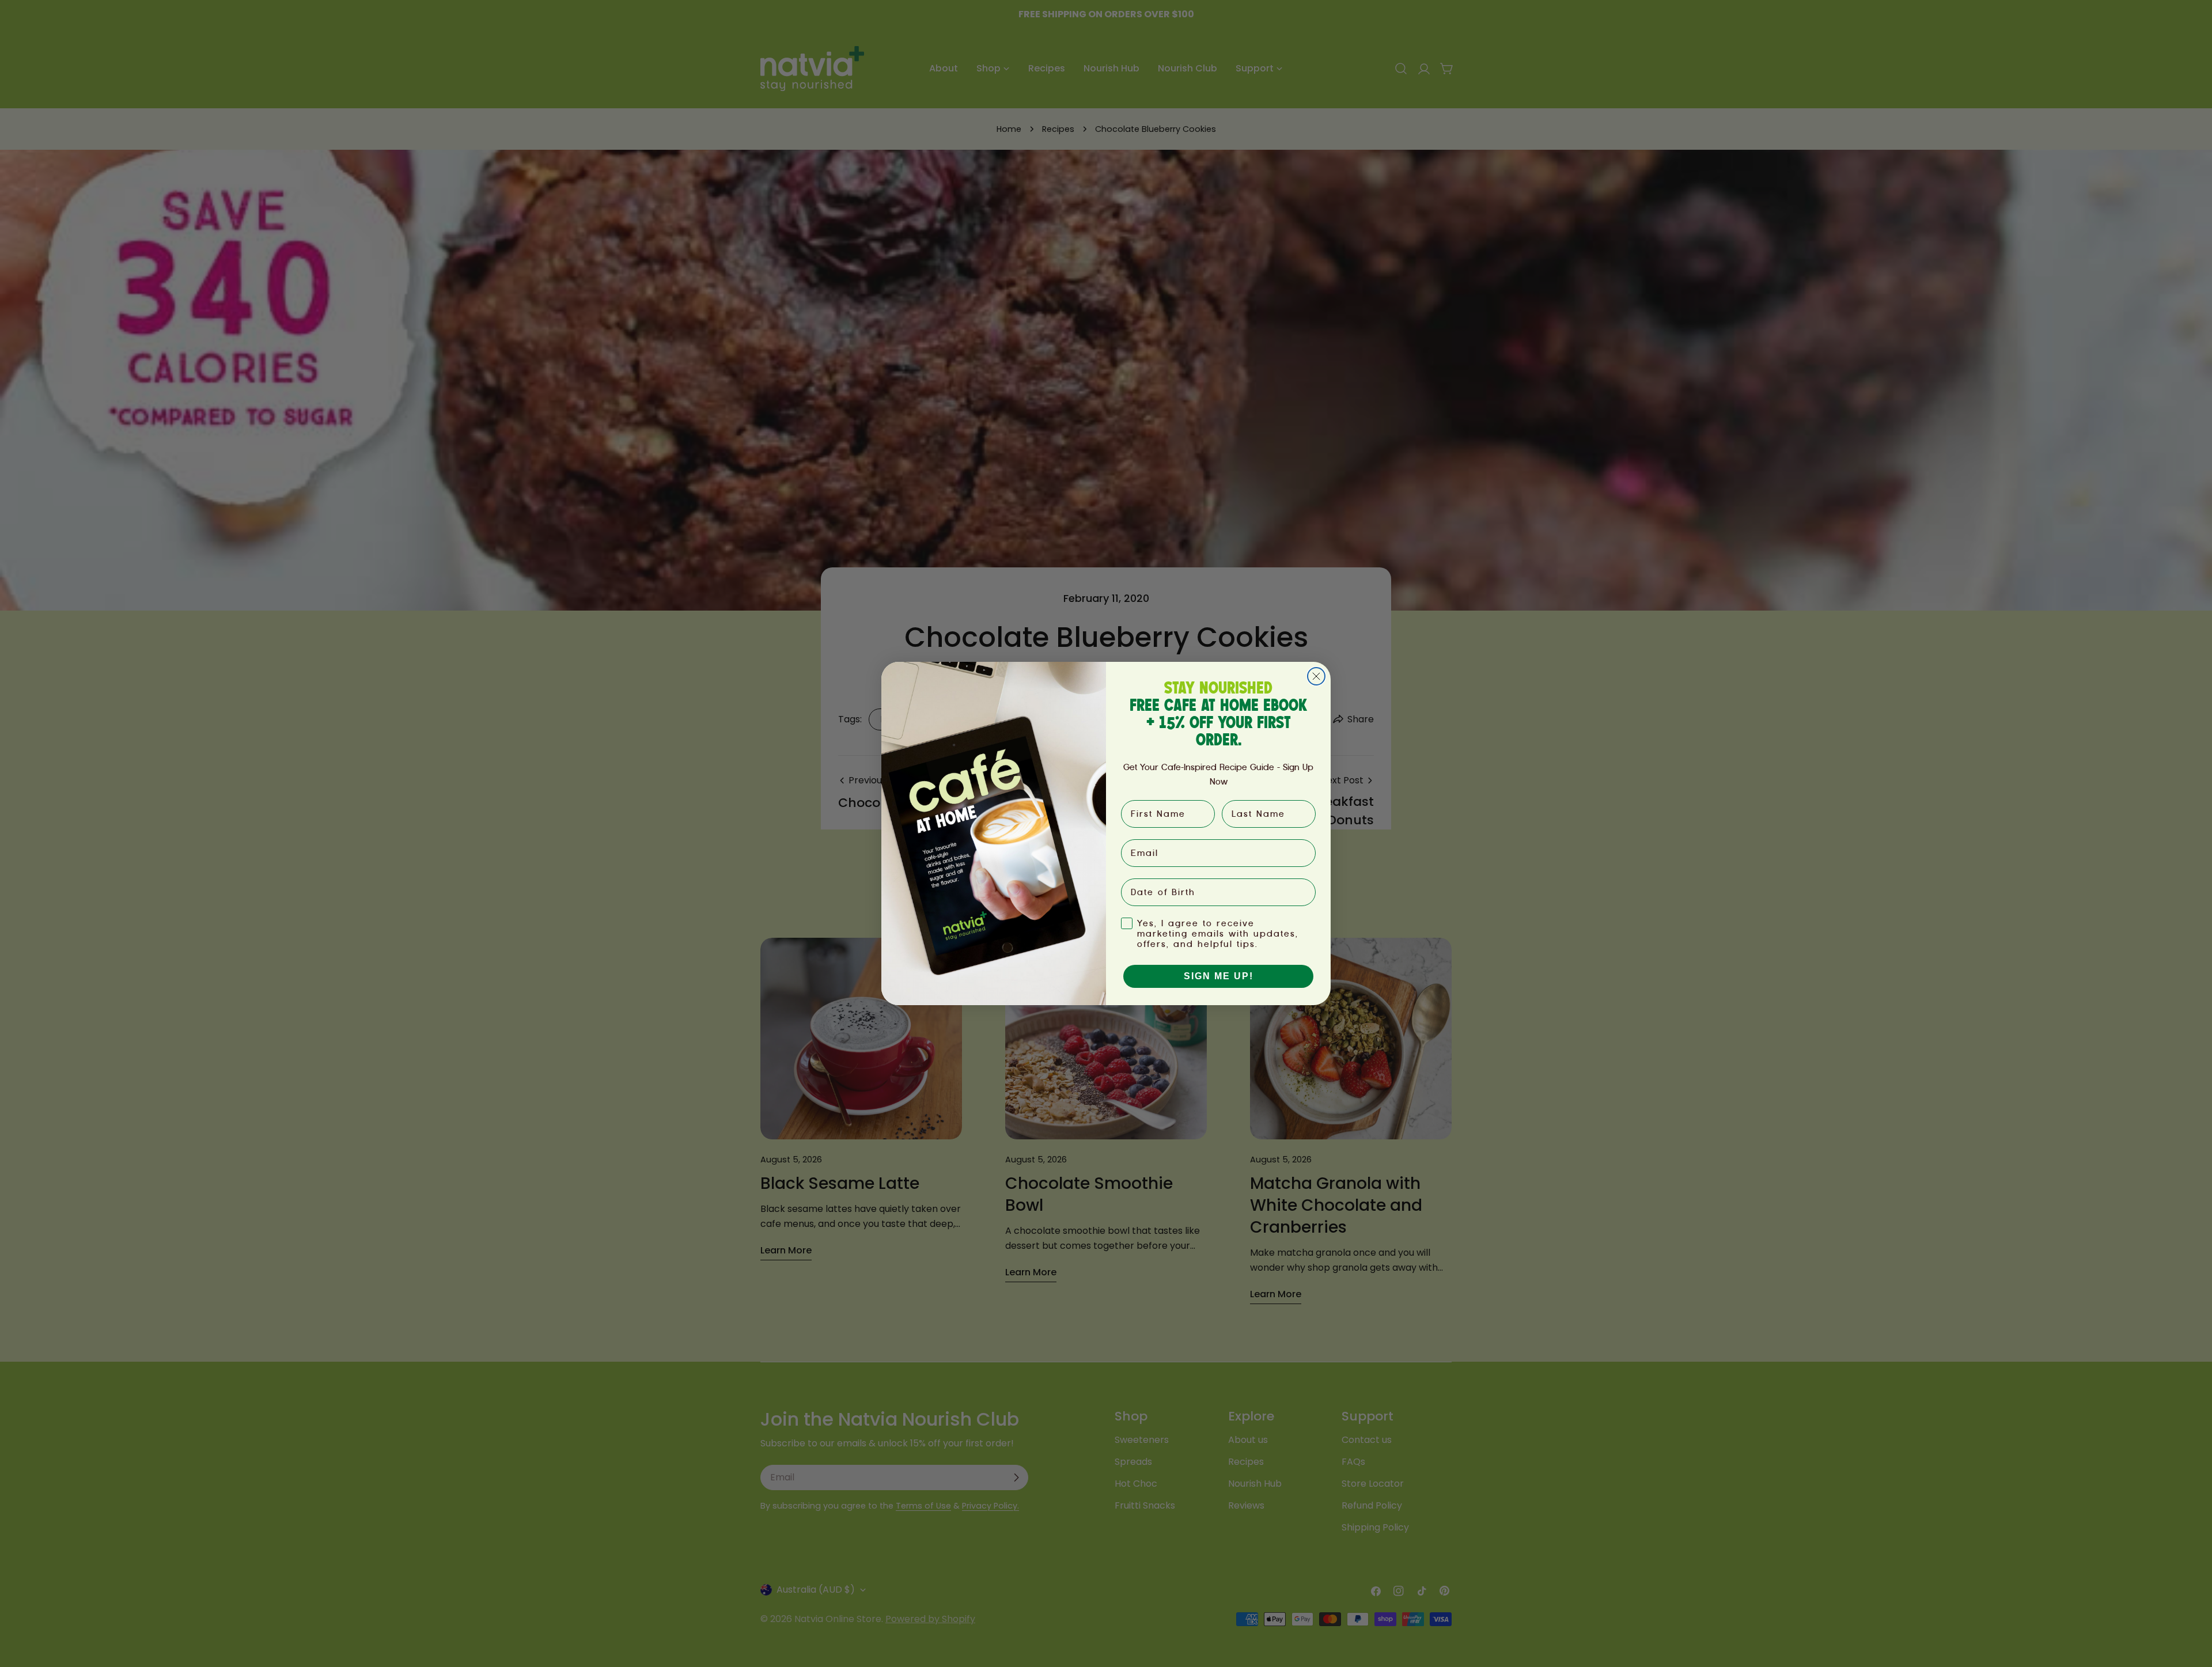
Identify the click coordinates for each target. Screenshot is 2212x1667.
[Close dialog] (1316, 676)
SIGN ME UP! (1219, 976)
